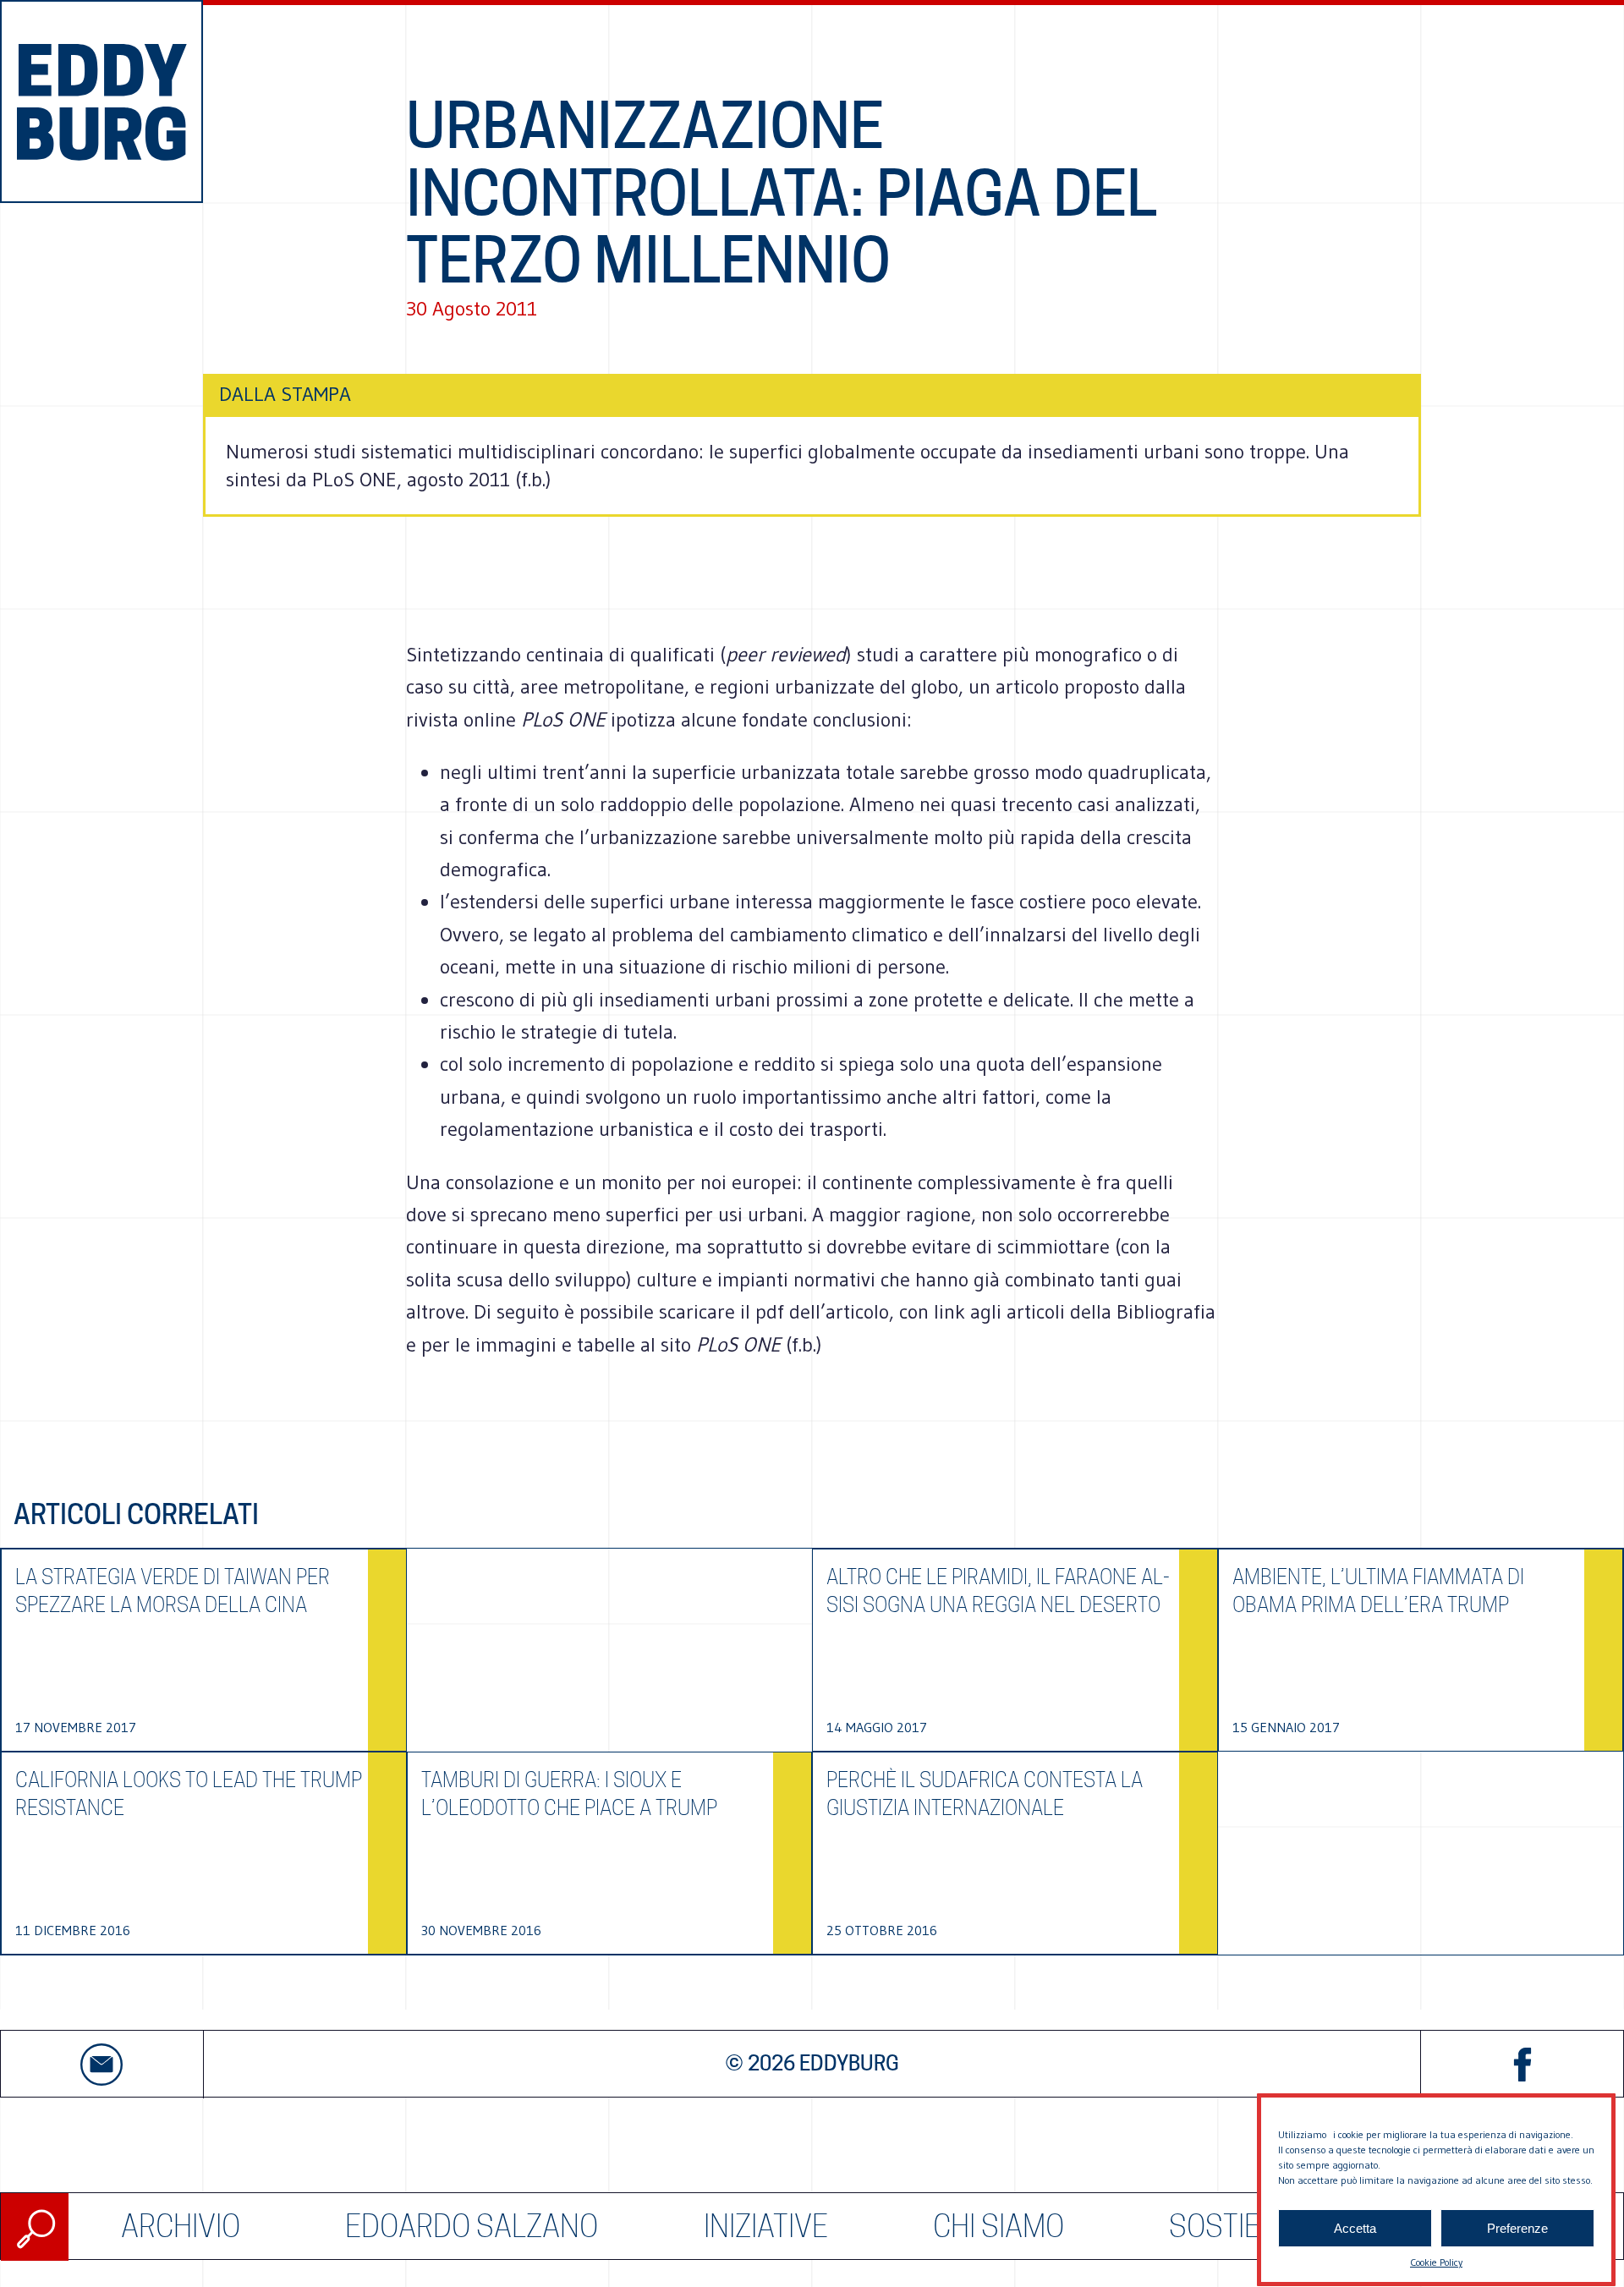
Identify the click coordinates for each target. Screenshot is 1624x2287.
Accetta (1355, 2228)
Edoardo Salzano (472, 2227)
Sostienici (1239, 2227)
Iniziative (766, 2227)
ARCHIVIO (181, 2227)
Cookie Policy (1436, 2262)
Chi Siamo (999, 2227)
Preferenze (1517, 2228)
